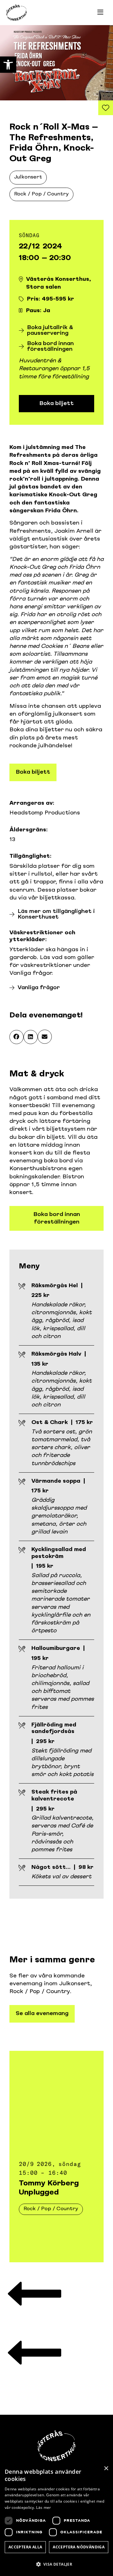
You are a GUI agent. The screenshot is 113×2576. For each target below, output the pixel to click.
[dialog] (56, 2519)
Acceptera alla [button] (25, 2547)
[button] (16, 1037)
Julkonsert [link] (28, 177)
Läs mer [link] (43, 2507)
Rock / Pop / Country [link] (41, 194)
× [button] (106, 2469)
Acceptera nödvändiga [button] (79, 2547)
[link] (8, 65)
